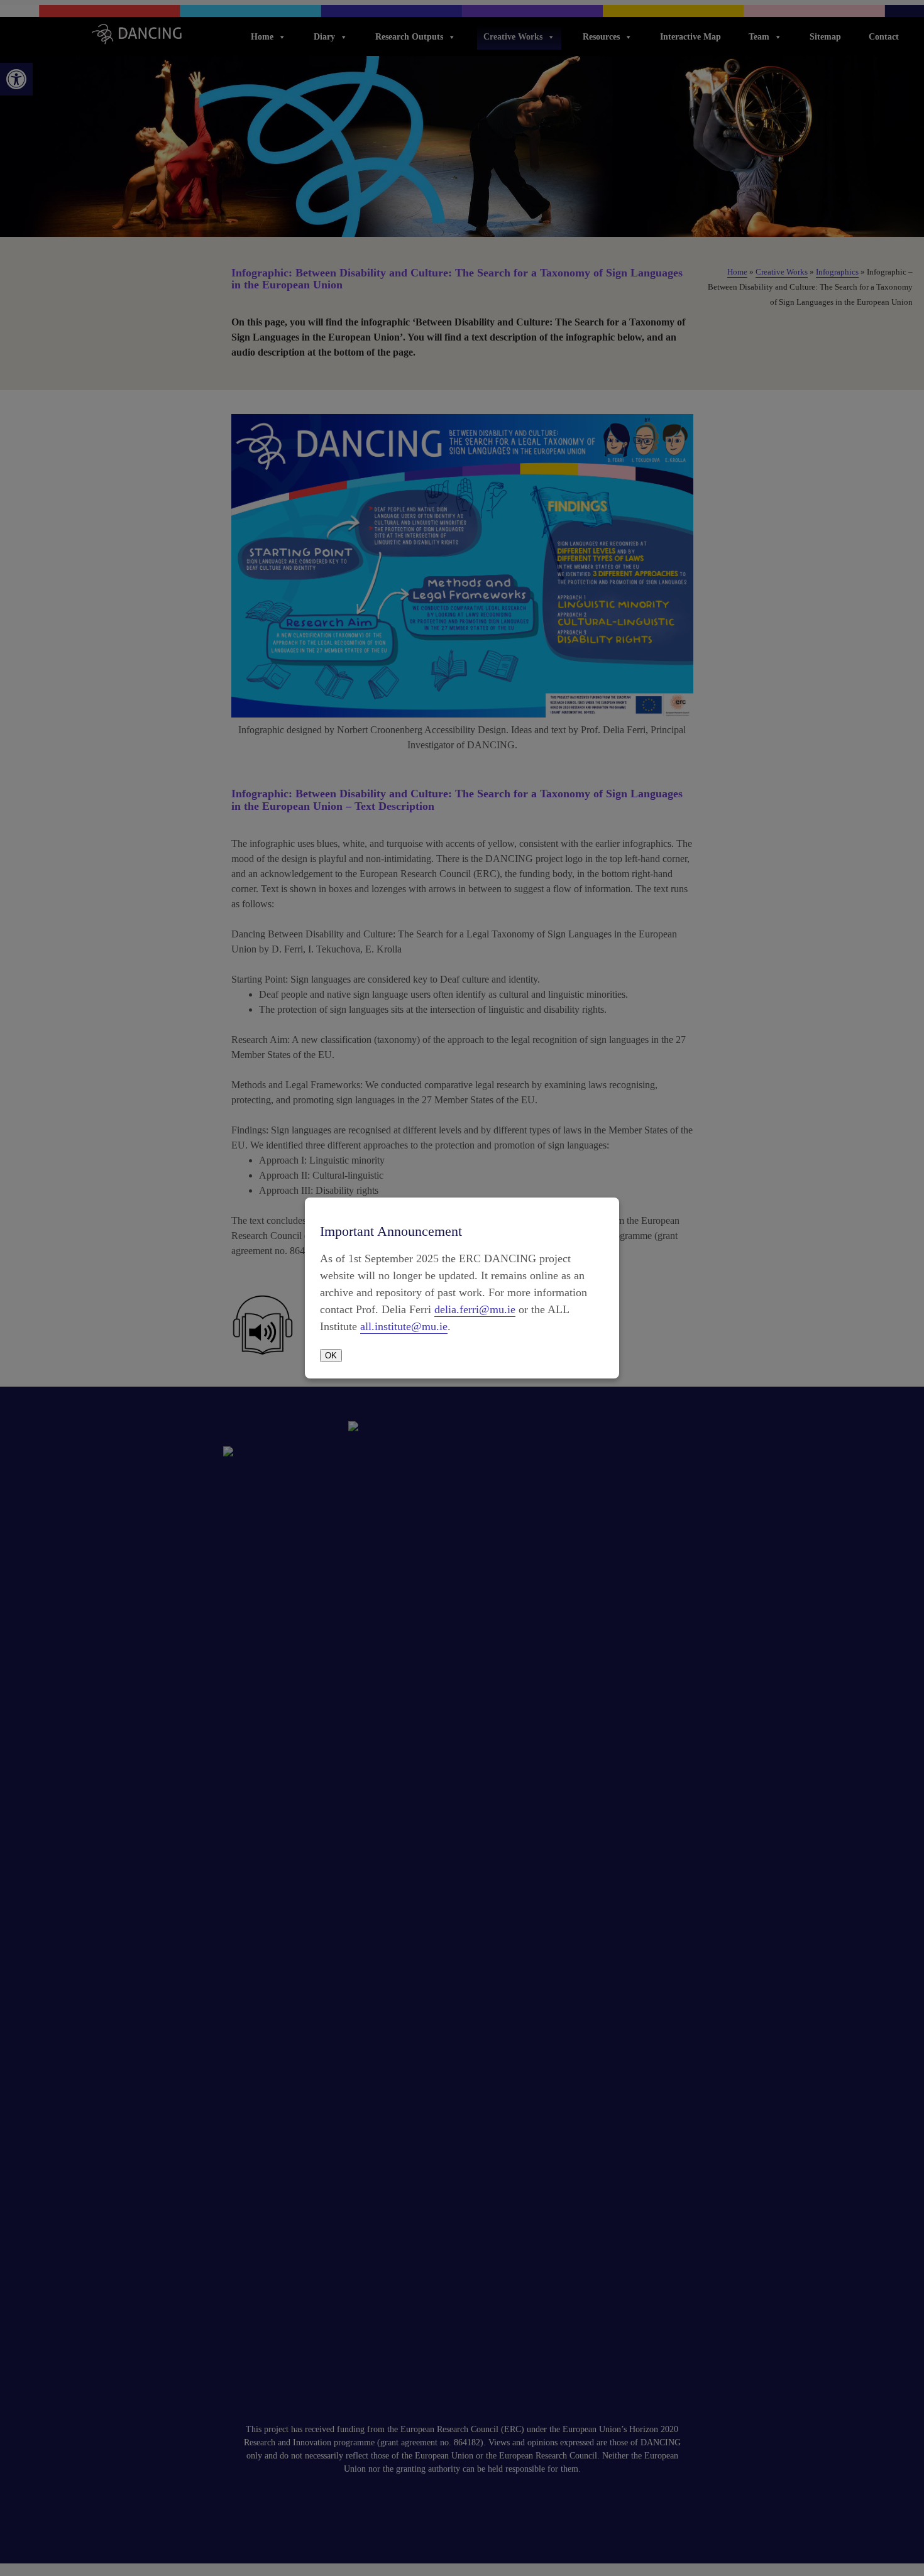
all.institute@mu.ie (404, 1326)
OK (331, 1356)
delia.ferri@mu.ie (475, 1309)
